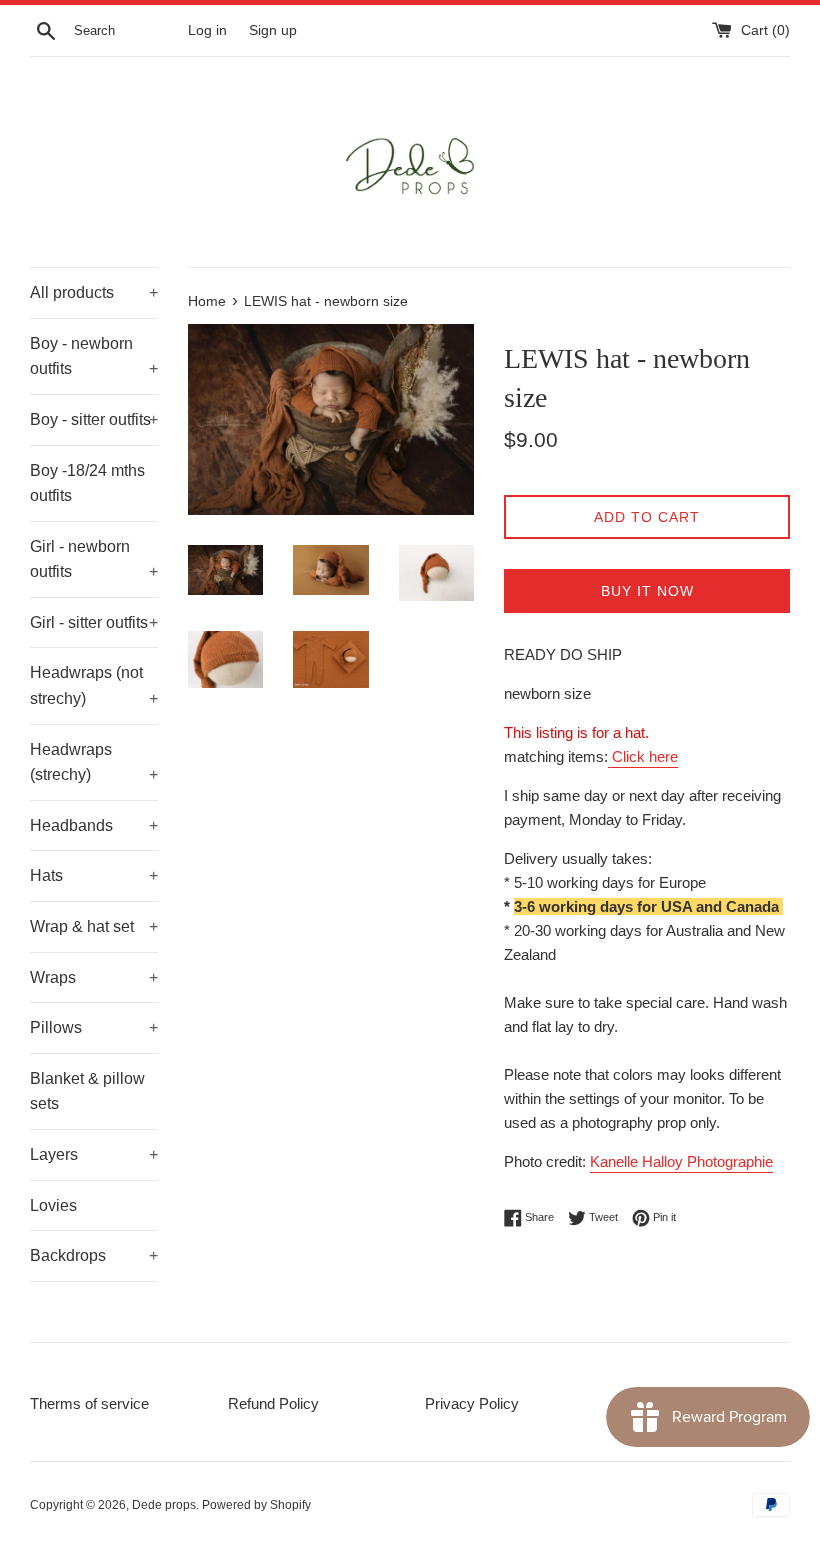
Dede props (164, 1505)
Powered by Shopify (256, 1505)
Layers (94, 1154)
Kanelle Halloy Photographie (681, 1161)
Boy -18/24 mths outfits (87, 483)
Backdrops (94, 1255)
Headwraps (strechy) (94, 762)
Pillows (94, 1027)
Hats (94, 875)
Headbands (94, 825)
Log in (207, 30)
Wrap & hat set (94, 926)
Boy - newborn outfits (94, 356)
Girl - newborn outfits (94, 559)
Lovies (53, 1205)
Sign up (273, 30)
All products (94, 292)
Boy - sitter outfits (94, 419)
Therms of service (89, 1403)
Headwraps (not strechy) (94, 685)
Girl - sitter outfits (94, 622)
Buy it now (647, 591)
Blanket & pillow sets (87, 1091)
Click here (643, 756)
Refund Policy (273, 1403)
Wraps (94, 977)
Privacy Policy (472, 1403)
